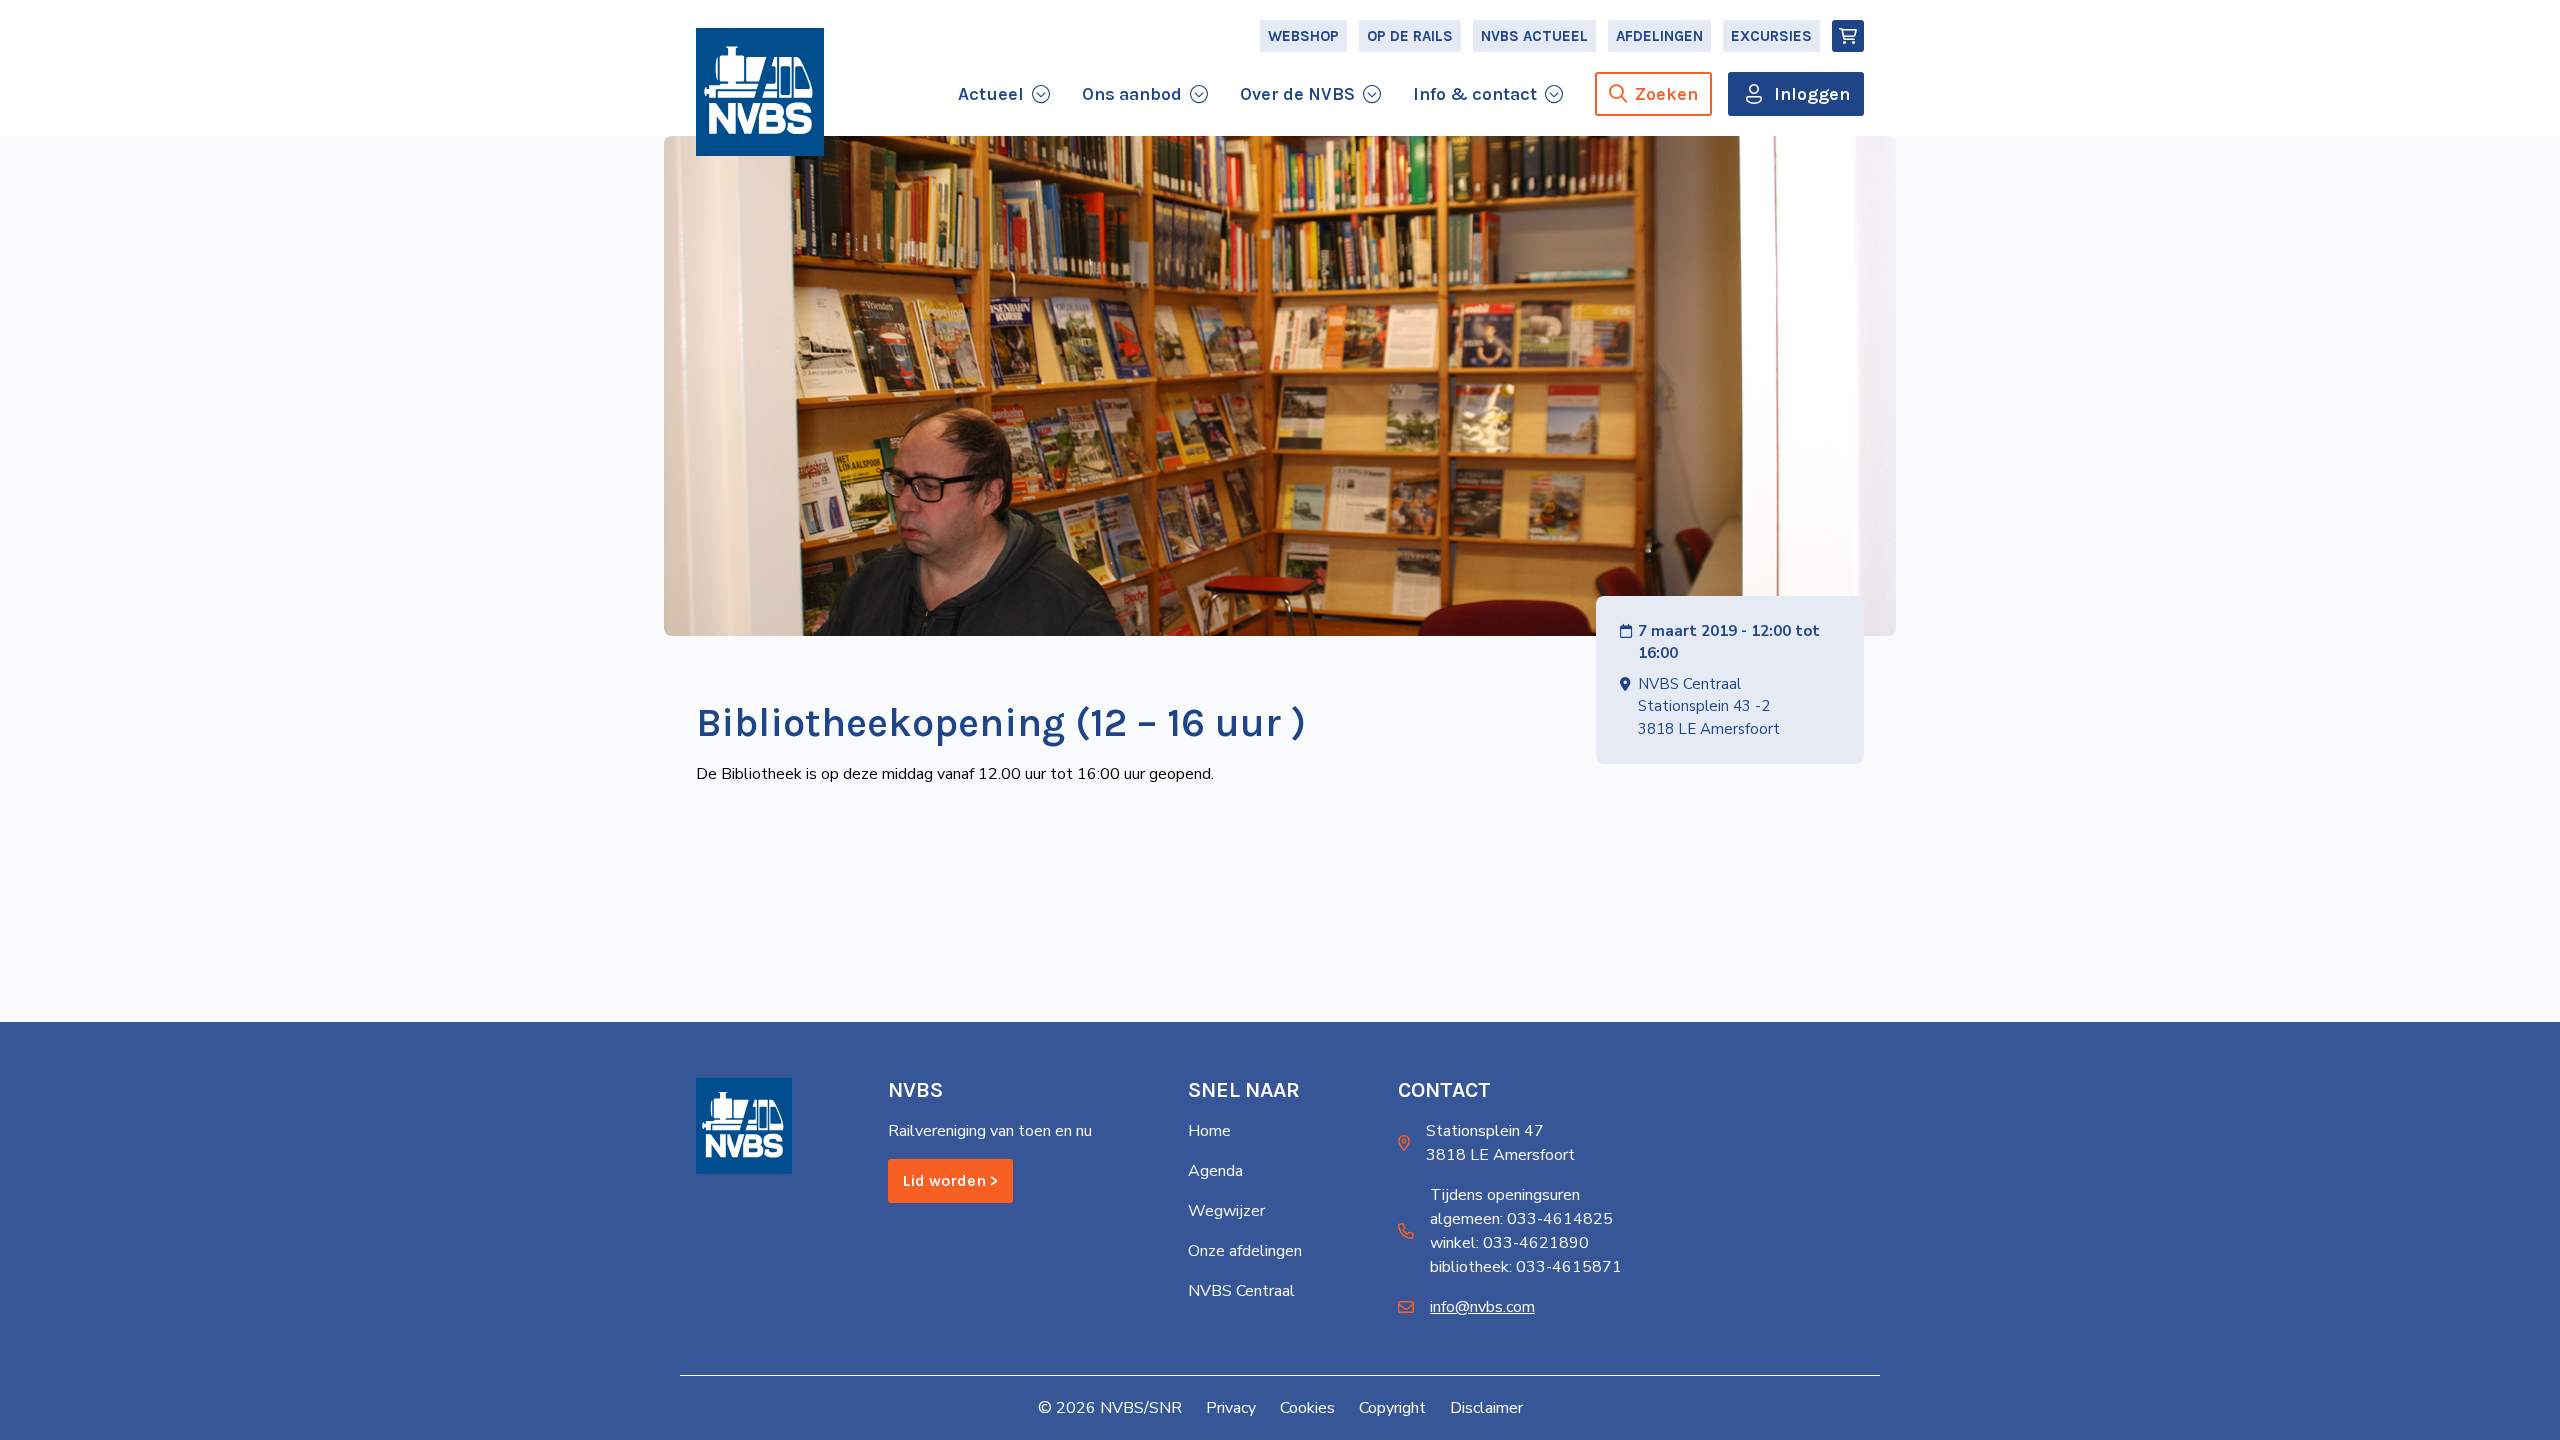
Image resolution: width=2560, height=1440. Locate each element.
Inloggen (1812, 94)
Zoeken (1666, 94)
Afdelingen (1659, 36)
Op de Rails (1410, 36)
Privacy (1231, 1408)
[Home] (760, 92)
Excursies (1771, 36)
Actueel (991, 94)
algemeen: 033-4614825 (1521, 1219)
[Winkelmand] (1848, 36)
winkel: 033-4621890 (1509, 1243)
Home (1209, 1131)
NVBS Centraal (1241, 1291)
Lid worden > (950, 1180)
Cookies (1307, 1408)
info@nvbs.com (1482, 1307)
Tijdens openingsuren (1505, 1195)
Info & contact (1475, 94)
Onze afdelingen (1245, 1251)
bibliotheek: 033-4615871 (1526, 1267)
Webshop (1303, 36)
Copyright (1392, 1408)
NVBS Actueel (1534, 36)
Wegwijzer (1226, 1211)
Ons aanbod (1132, 94)
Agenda (1215, 1171)
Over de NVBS (1297, 94)
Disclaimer (1486, 1408)
